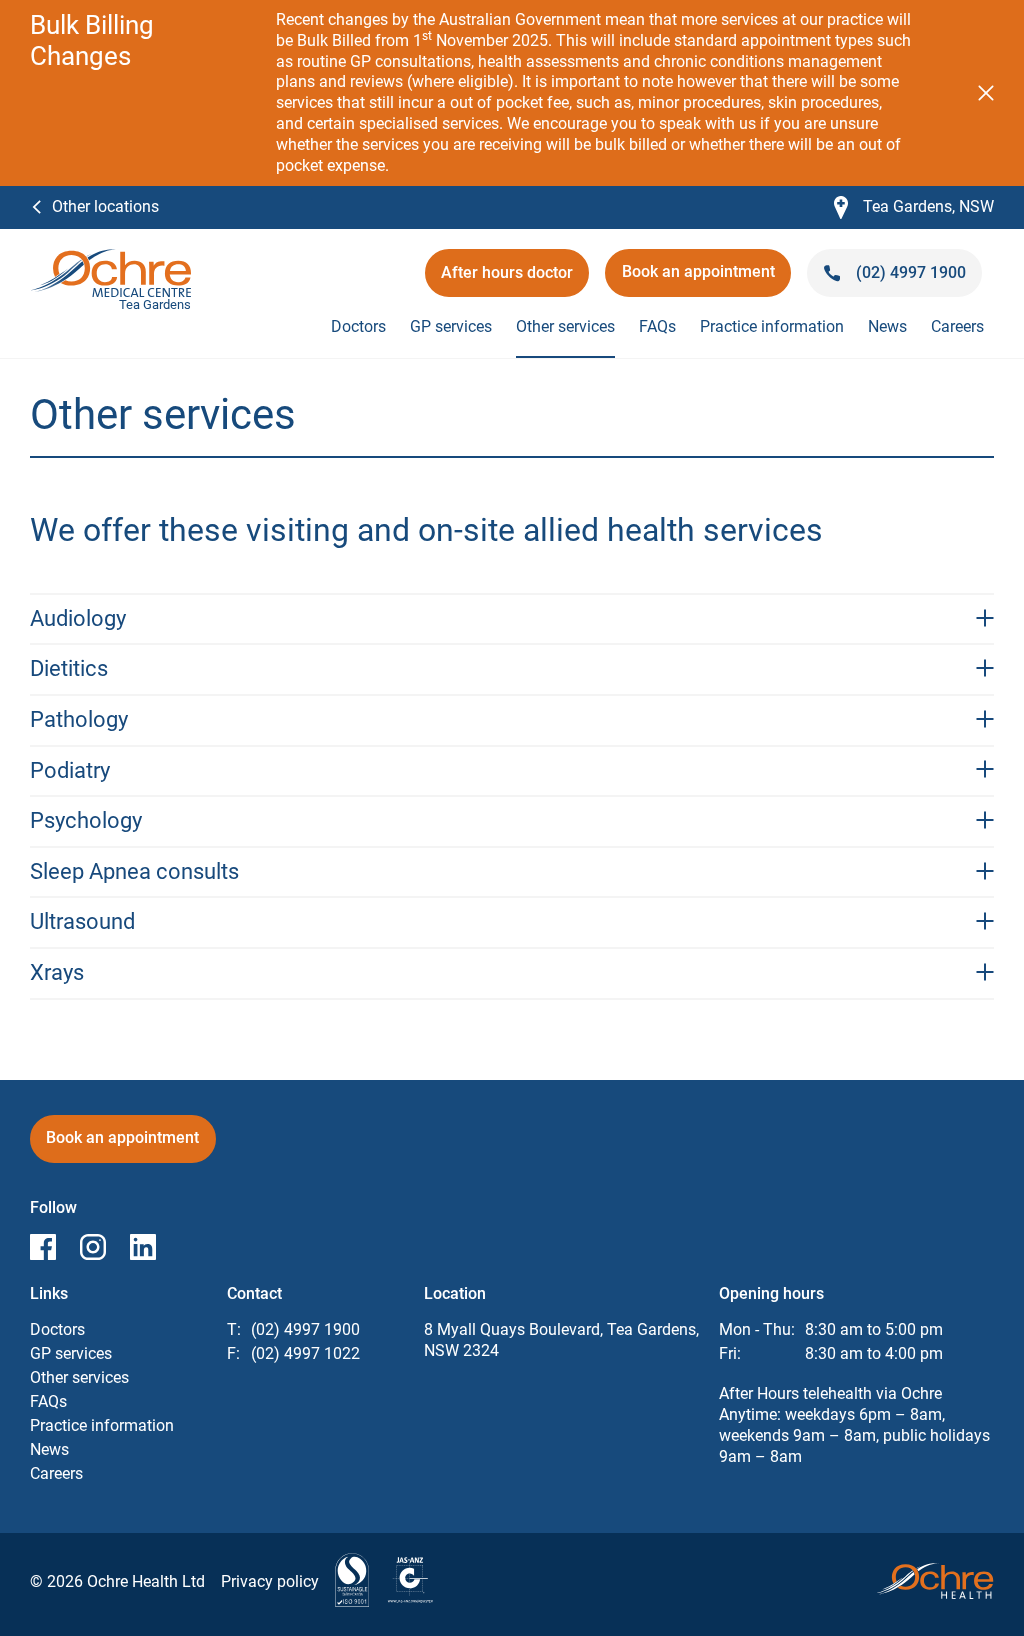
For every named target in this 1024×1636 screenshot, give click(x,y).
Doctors (358, 326)
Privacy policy (270, 1581)
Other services (565, 326)
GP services (451, 326)
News (887, 326)
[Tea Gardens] (111, 258)
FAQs (657, 326)
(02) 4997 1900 (305, 1329)
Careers (957, 326)
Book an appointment (706, 278)
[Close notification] (986, 93)
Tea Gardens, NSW (914, 207)
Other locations (105, 206)
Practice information (772, 326)
